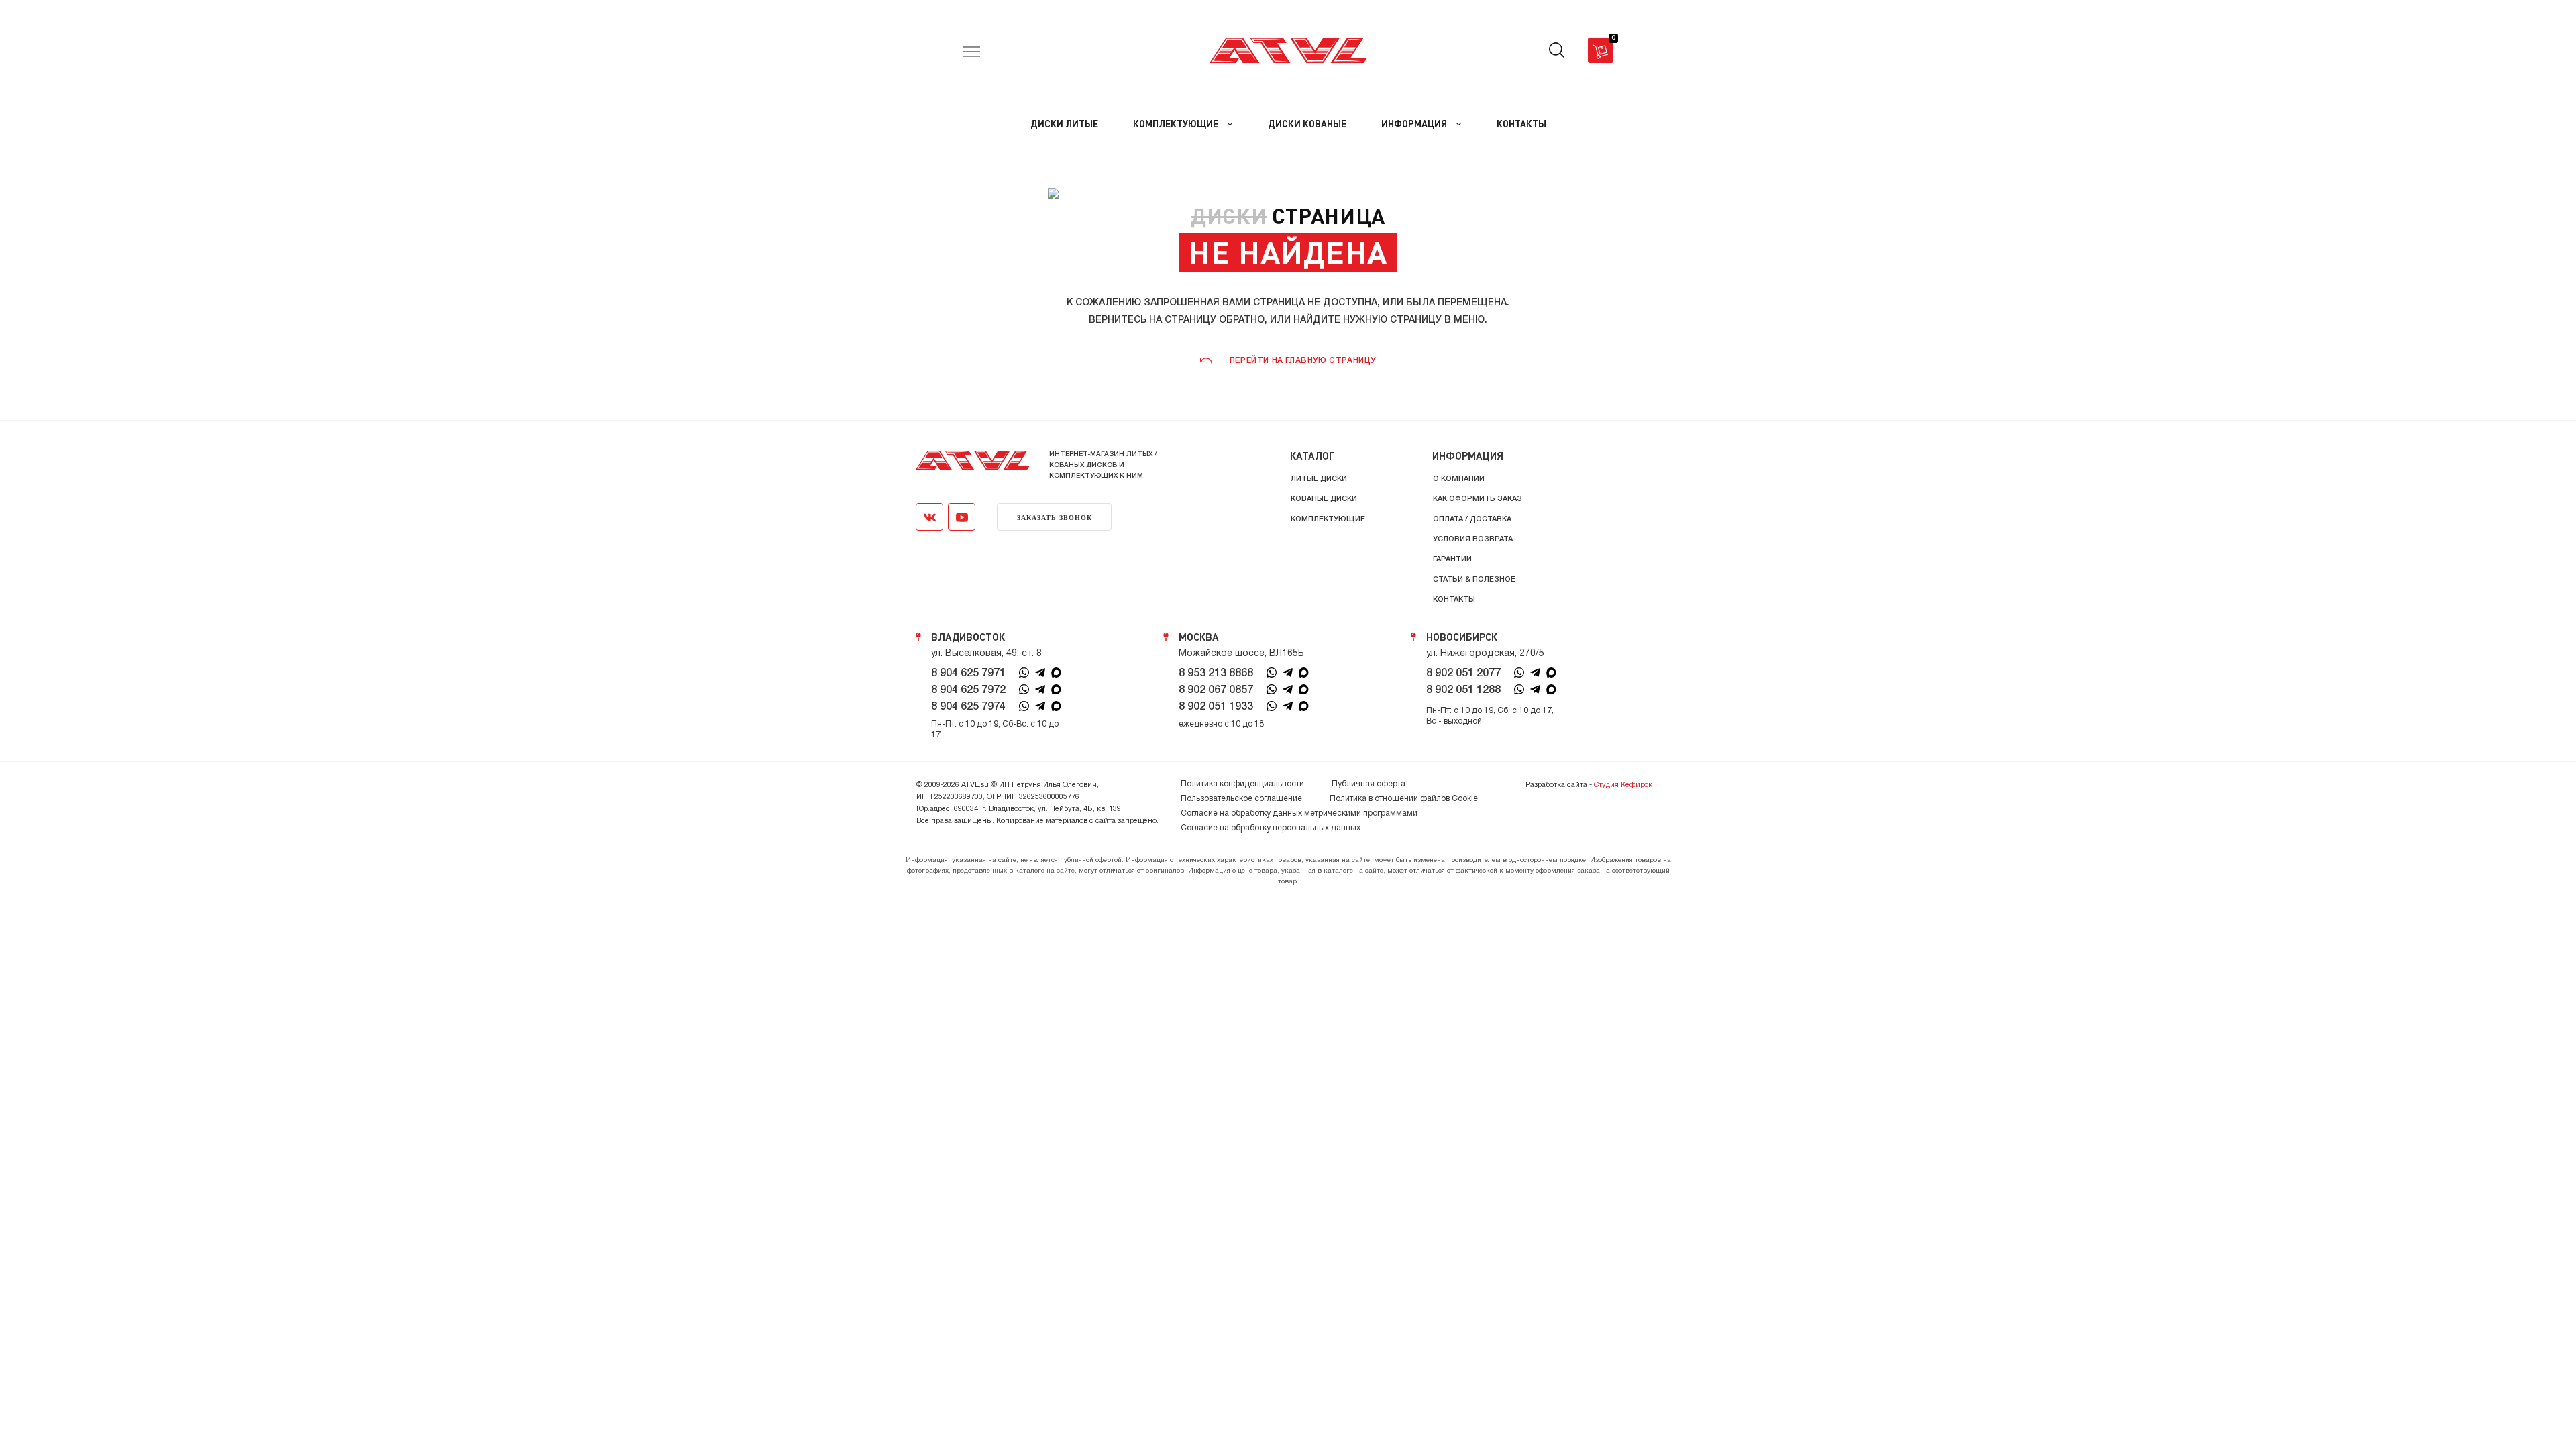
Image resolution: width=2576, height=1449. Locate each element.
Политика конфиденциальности (1242, 784)
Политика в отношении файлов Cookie (1404, 799)
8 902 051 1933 (1216, 707)
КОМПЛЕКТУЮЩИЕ (1177, 124)
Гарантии (1452, 559)
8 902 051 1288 (1463, 690)
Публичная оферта (1368, 784)
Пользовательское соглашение (1241, 799)
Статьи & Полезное (1474, 580)
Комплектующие (1328, 519)
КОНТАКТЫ (1521, 124)
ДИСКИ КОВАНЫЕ (1307, 124)
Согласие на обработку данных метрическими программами (1299, 813)
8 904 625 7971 (968, 674)
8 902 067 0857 (1216, 690)
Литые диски (1319, 479)
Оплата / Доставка (1472, 519)
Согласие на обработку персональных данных (1271, 828)
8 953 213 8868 (1216, 674)
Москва (1199, 637)
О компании (1459, 479)
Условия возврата (1473, 539)
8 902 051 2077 (1463, 674)
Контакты (1454, 600)
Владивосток (968, 637)
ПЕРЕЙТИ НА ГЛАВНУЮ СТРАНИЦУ (1303, 361)
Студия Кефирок (1623, 785)
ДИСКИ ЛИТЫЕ (1064, 124)
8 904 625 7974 (968, 707)
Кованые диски (1324, 499)
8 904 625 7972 (968, 690)
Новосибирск (1462, 637)
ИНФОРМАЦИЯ (1415, 124)
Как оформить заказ (1478, 499)
